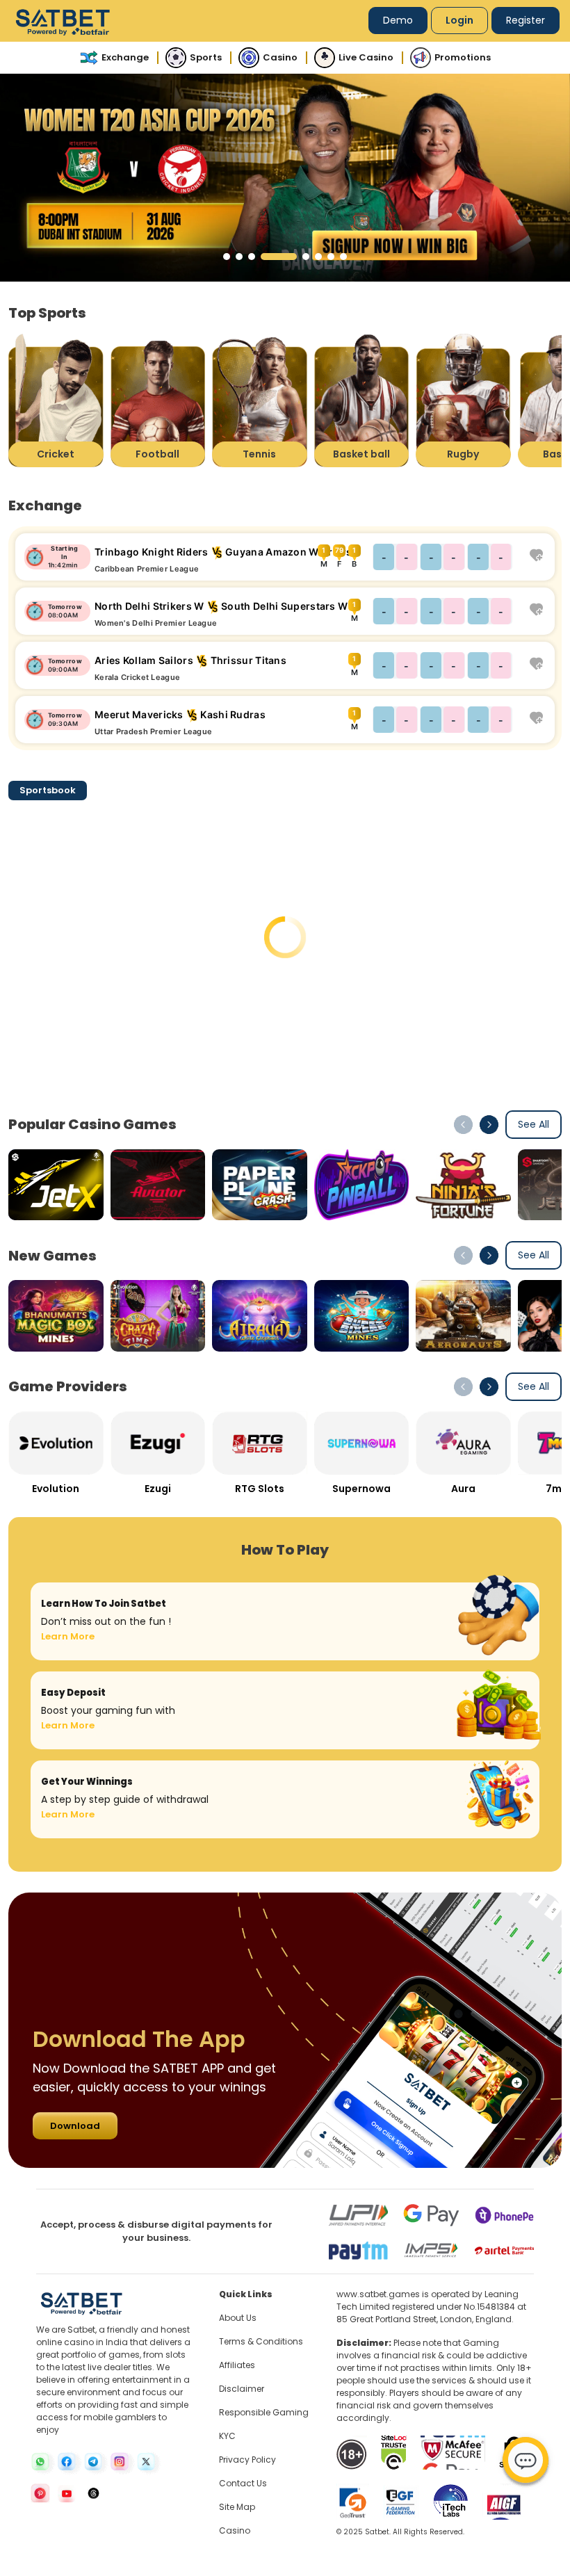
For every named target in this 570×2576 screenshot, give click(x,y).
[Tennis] (260, 400)
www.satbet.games (378, 2294)
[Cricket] (56, 400)
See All (534, 1124)
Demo (398, 20)
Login (459, 20)
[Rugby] (463, 400)
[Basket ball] (362, 400)
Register (526, 20)
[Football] (158, 400)
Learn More (68, 1636)
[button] (227, 257)
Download (75, 2126)
